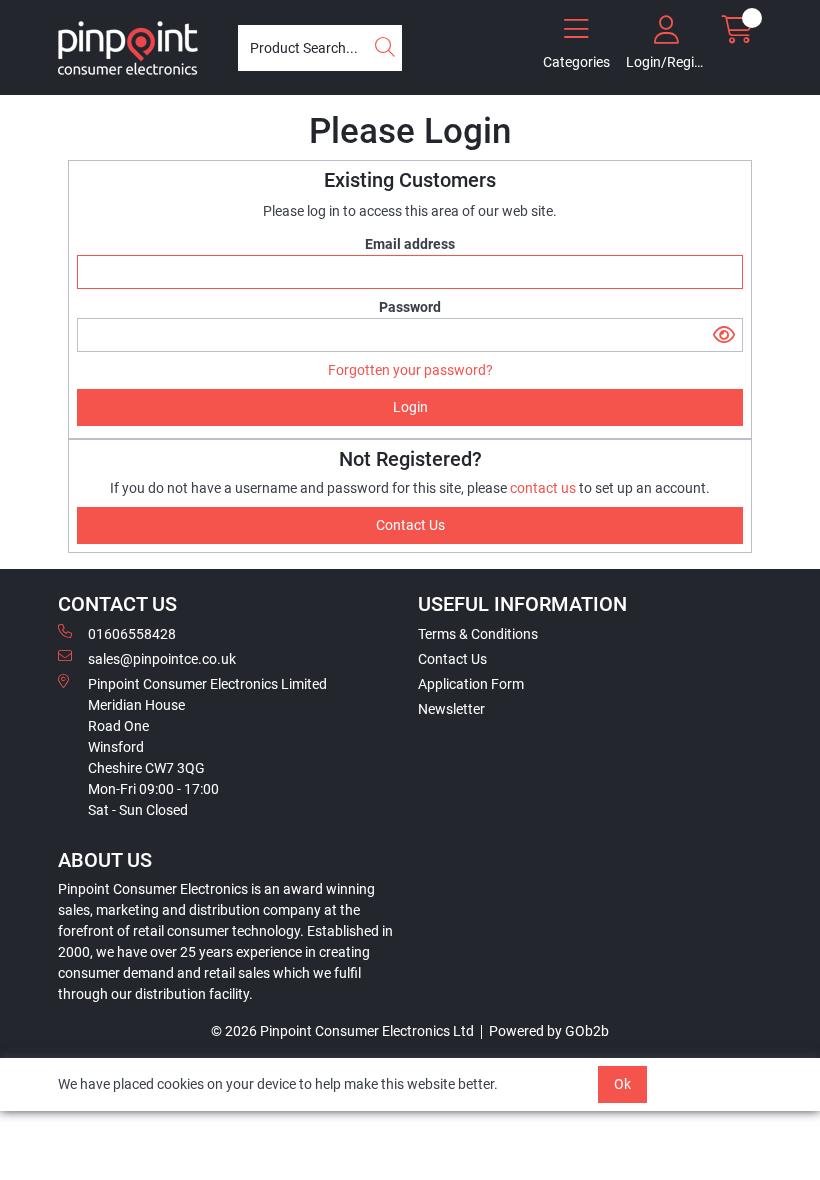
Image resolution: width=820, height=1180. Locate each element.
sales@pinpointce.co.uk (162, 659)
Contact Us (452, 659)
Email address (410, 244)
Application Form (471, 684)
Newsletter (451, 709)
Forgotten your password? (410, 370)
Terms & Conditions (478, 634)
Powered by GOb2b (549, 1031)
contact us (544, 488)
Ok (622, 1084)
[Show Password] (724, 335)
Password (410, 307)
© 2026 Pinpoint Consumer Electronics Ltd (342, 1031)
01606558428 (132, 634)
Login (410, 407)
